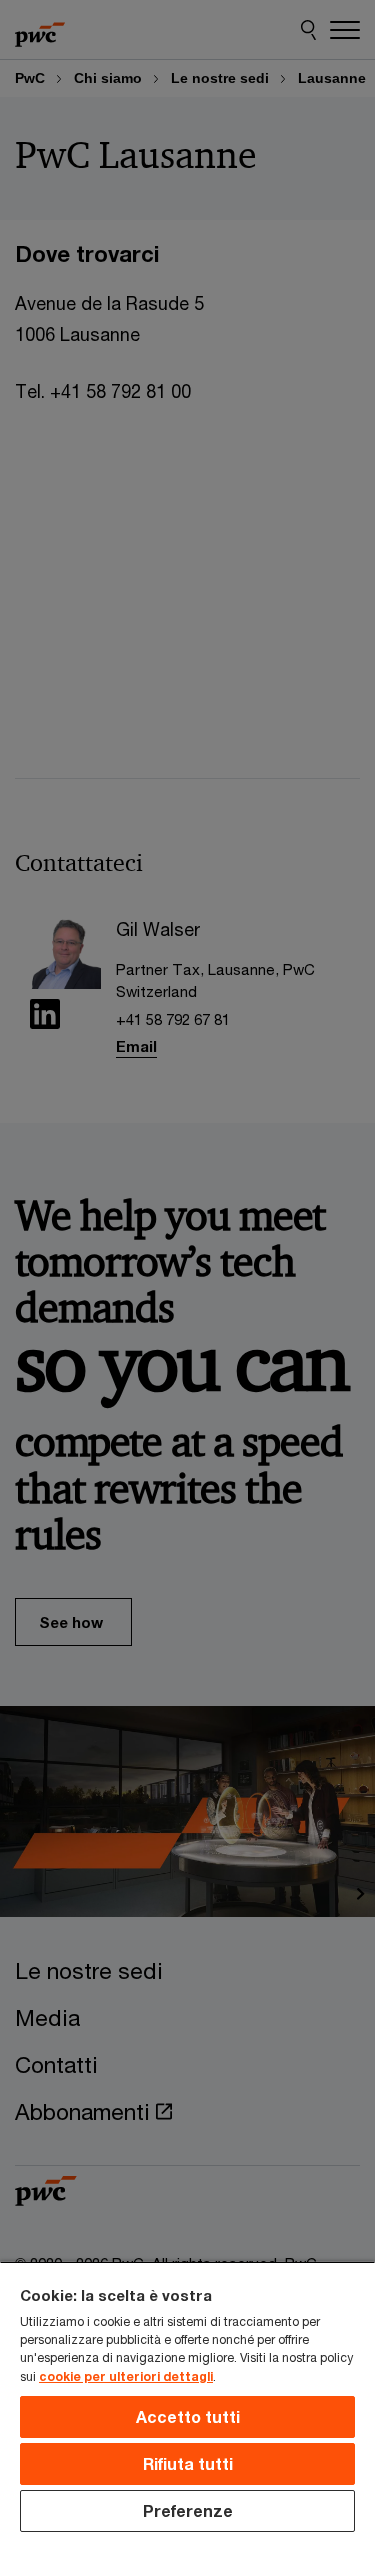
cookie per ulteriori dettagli (126, 2376)
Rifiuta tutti (188, 2463)
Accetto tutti (188, 2416)
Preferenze (188, 2510)
